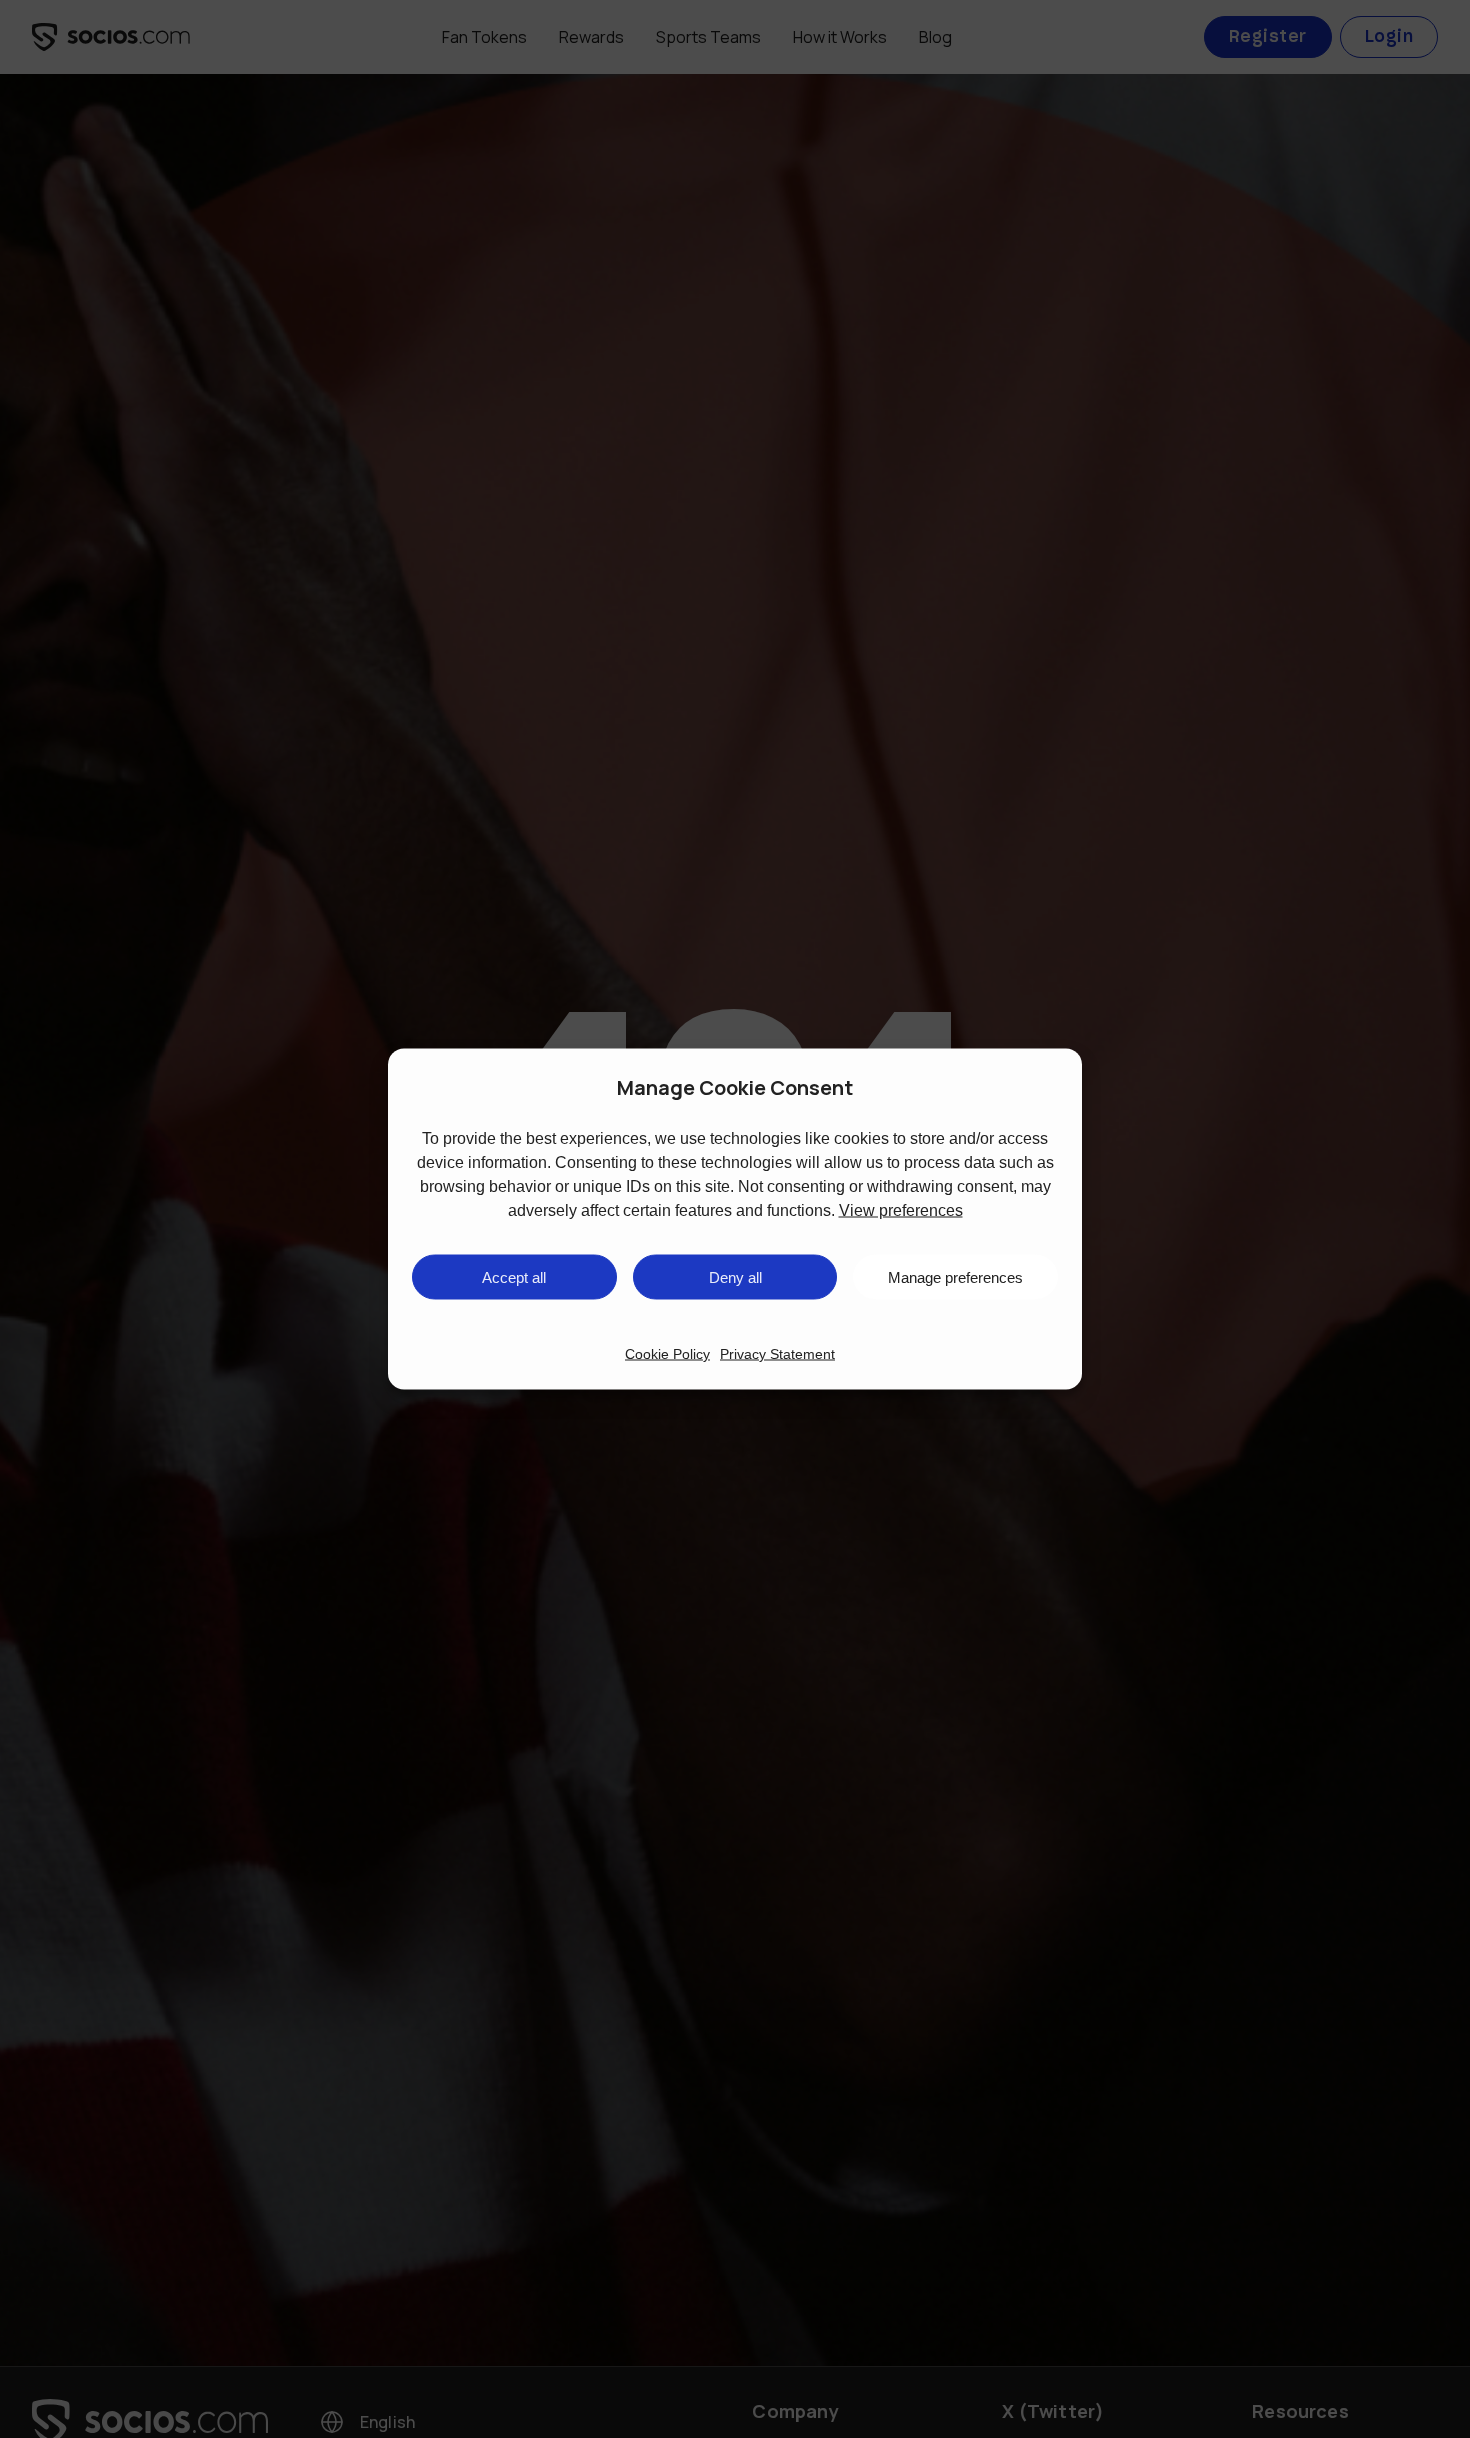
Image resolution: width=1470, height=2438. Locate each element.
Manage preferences (955, 1276)
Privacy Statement (777, 1354)
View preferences (901, 1210)
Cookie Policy (667, 1354)
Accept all (514, 1276)
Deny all (735, 1276)
